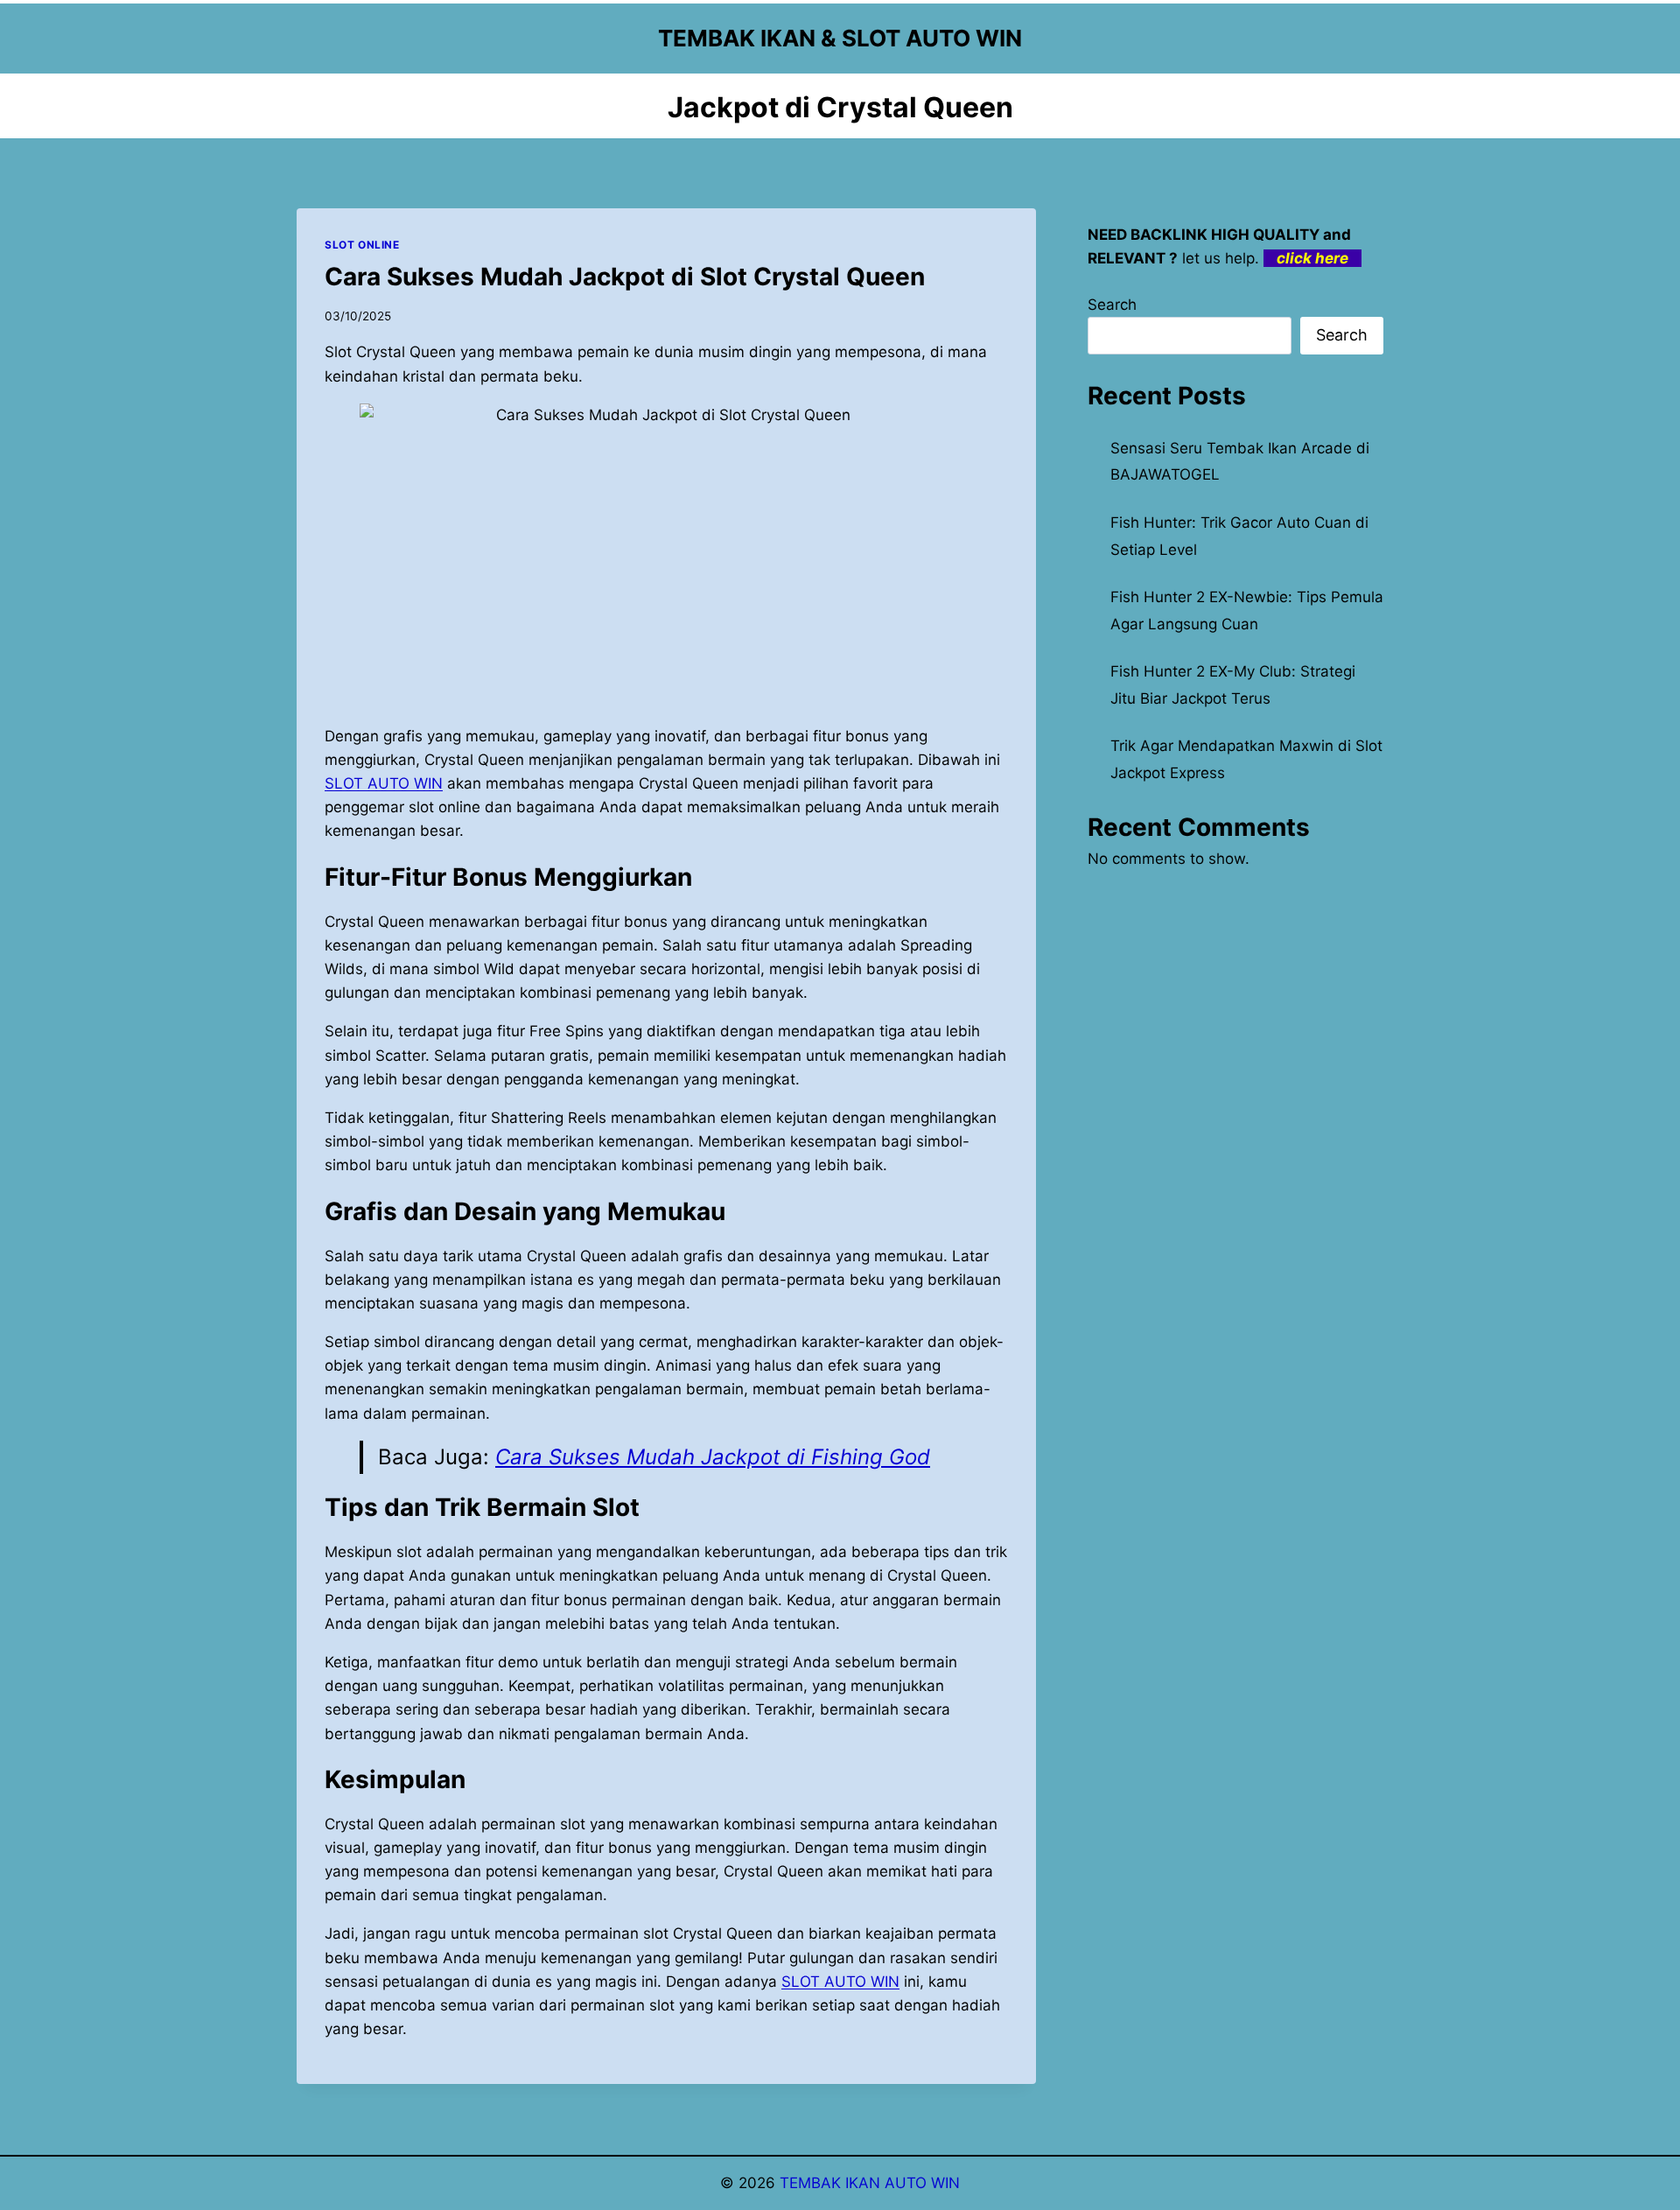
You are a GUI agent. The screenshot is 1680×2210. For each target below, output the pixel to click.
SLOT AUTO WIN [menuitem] (384, 783)
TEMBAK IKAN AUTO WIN (870, 2183)
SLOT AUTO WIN (840, 1982)
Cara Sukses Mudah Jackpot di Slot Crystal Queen (625, 277)
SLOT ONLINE (362, 245)
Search (1112, 305)
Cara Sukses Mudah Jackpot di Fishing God (713, 1457)
